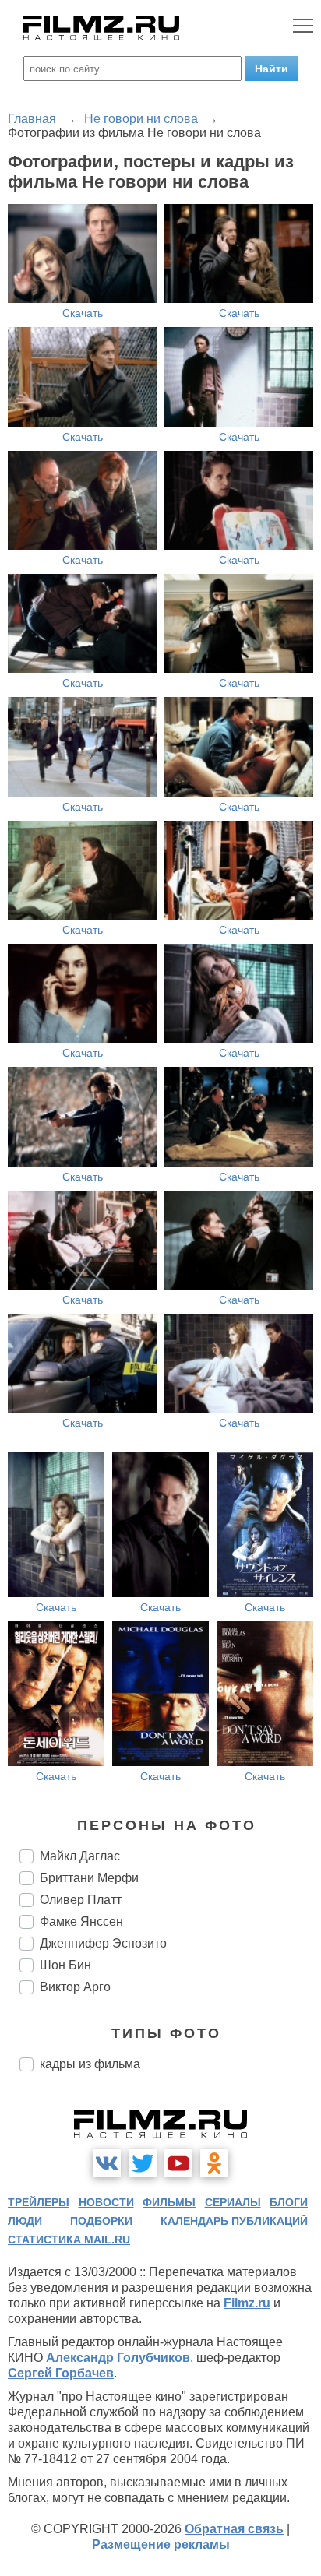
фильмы (169, 2202)
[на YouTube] (178, 2163)
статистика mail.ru (69, 2240)
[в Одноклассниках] (214, 2163)
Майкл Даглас (80, 1856)
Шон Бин (65, 1965)
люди (25, 2221)
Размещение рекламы (161, 2544)
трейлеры (39, 2202)
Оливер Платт (81, 1900)
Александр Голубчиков (118, 2358)
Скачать (83, 313)
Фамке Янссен (81, 1921)
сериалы (233, 2202)
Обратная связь (234, 2529)
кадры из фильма (90, 2064)
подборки (101, 2221)
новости (106, 2202)
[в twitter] (143, 2163)
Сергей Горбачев (61, 2373)
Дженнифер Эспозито (103, 1943)
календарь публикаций (234, 2221)
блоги (289, 2202)
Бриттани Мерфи (89, 1878)
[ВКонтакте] (107, 2163)
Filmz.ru (247, 2303)
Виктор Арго (75, 1987)
